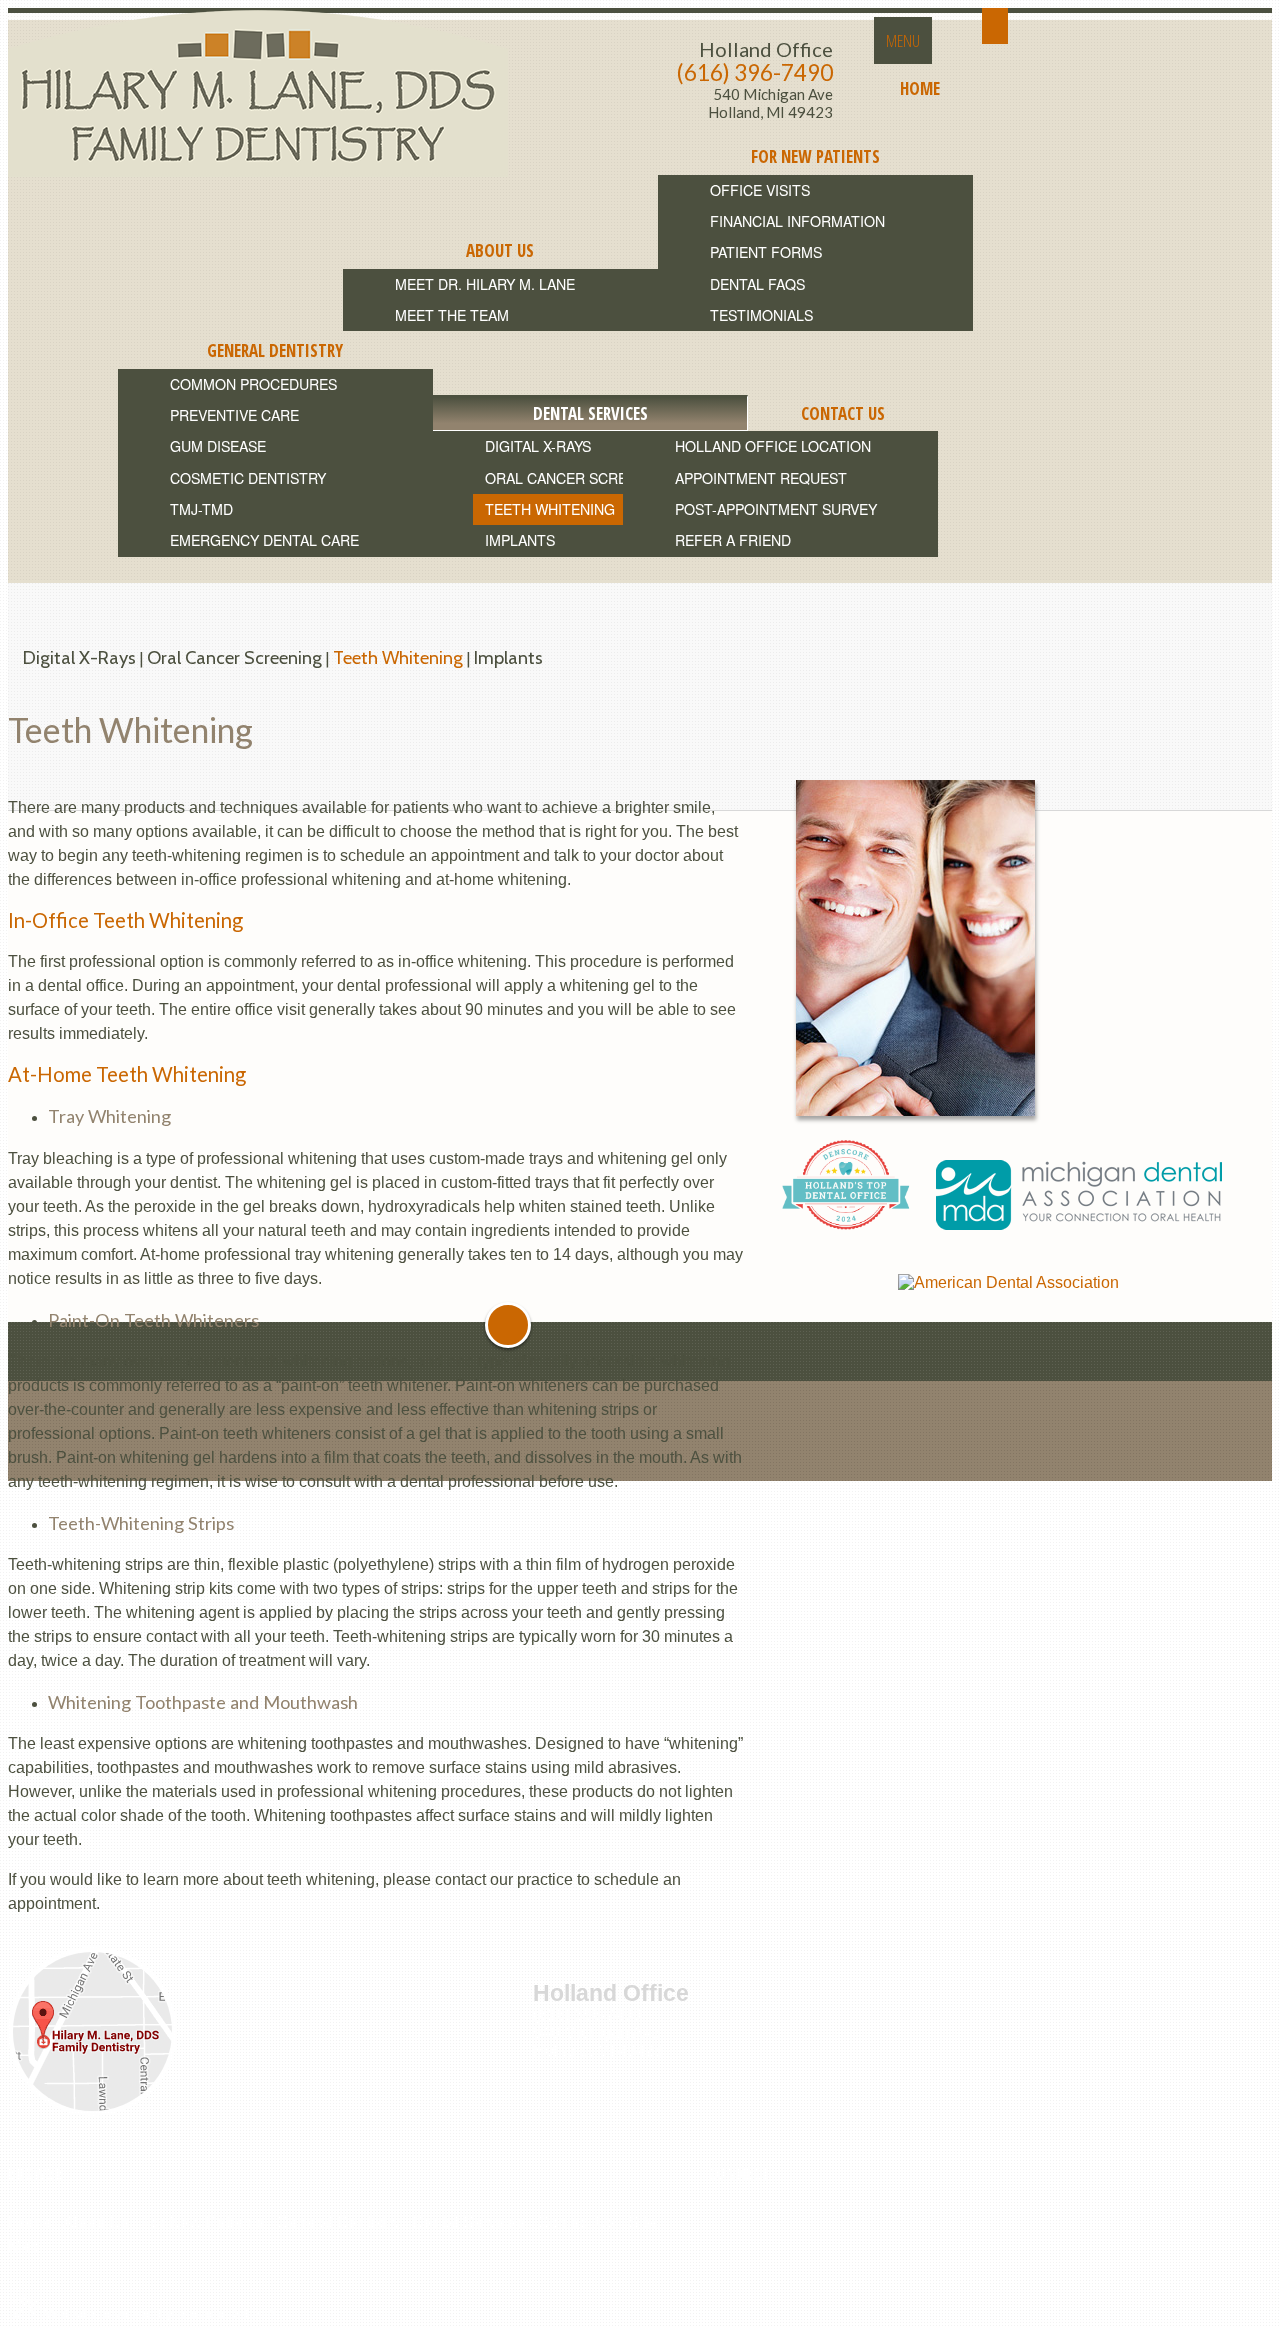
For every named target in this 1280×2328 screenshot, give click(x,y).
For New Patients (202, 2222)
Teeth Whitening (398, 657)
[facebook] (713, 2219)
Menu (903, 40)
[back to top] (508, 1325)
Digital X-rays (79, 657)
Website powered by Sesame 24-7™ (158, 2313)
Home (29, 2222)
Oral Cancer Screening (234, 657)
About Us (96, 2222)
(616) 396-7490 (755, 72)
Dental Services (468, 2222)
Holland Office (766, 49)
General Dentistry (338, 2222)
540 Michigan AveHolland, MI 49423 (770, 103)
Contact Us (576, 2222)
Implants (508, 657)
